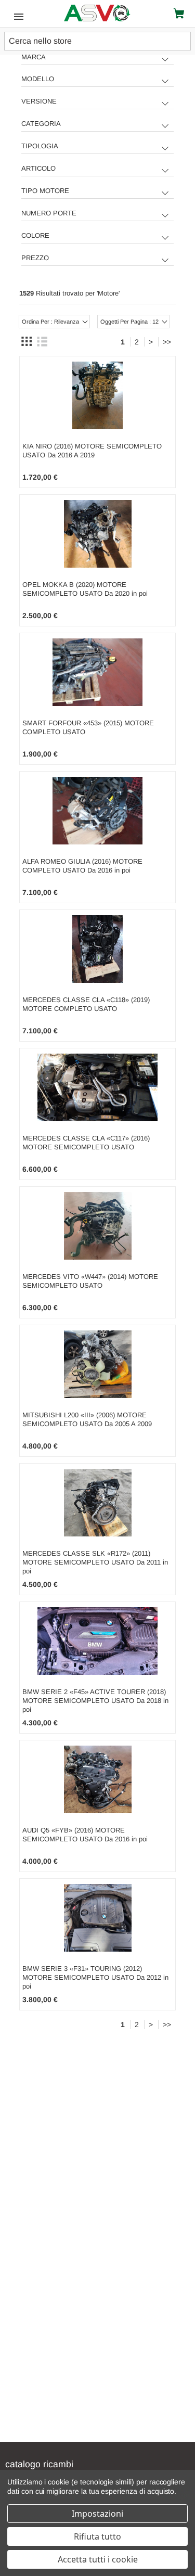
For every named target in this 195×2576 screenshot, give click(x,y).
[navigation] (98, 162)
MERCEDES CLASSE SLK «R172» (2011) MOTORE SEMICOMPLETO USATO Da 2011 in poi (95, 1562)
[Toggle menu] (16, 16)
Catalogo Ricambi (39, 2464)
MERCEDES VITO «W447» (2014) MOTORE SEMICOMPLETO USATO (90, 1281)
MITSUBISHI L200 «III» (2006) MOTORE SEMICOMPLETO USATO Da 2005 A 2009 (87, 1419)
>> (167, 342)
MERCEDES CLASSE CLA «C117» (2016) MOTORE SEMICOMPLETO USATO (86, 1143)
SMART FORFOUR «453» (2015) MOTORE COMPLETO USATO (88, 727)
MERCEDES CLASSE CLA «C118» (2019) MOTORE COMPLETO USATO (86, 1004)
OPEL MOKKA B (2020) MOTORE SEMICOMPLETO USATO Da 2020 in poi (85, 589)
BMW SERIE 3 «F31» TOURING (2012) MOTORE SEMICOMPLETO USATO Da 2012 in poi (95, 1977)
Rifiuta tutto (97, 2536)
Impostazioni (97, 2514)
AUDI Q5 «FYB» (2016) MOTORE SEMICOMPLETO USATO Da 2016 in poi (85, 1835)
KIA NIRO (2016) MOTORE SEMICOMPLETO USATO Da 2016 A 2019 (92, 451)
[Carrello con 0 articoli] (181, 14)
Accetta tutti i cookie (98, 2559)
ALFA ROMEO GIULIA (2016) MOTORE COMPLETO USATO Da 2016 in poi (82, 866)
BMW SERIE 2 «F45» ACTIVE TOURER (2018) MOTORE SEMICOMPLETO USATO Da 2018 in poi (95, 1701)
